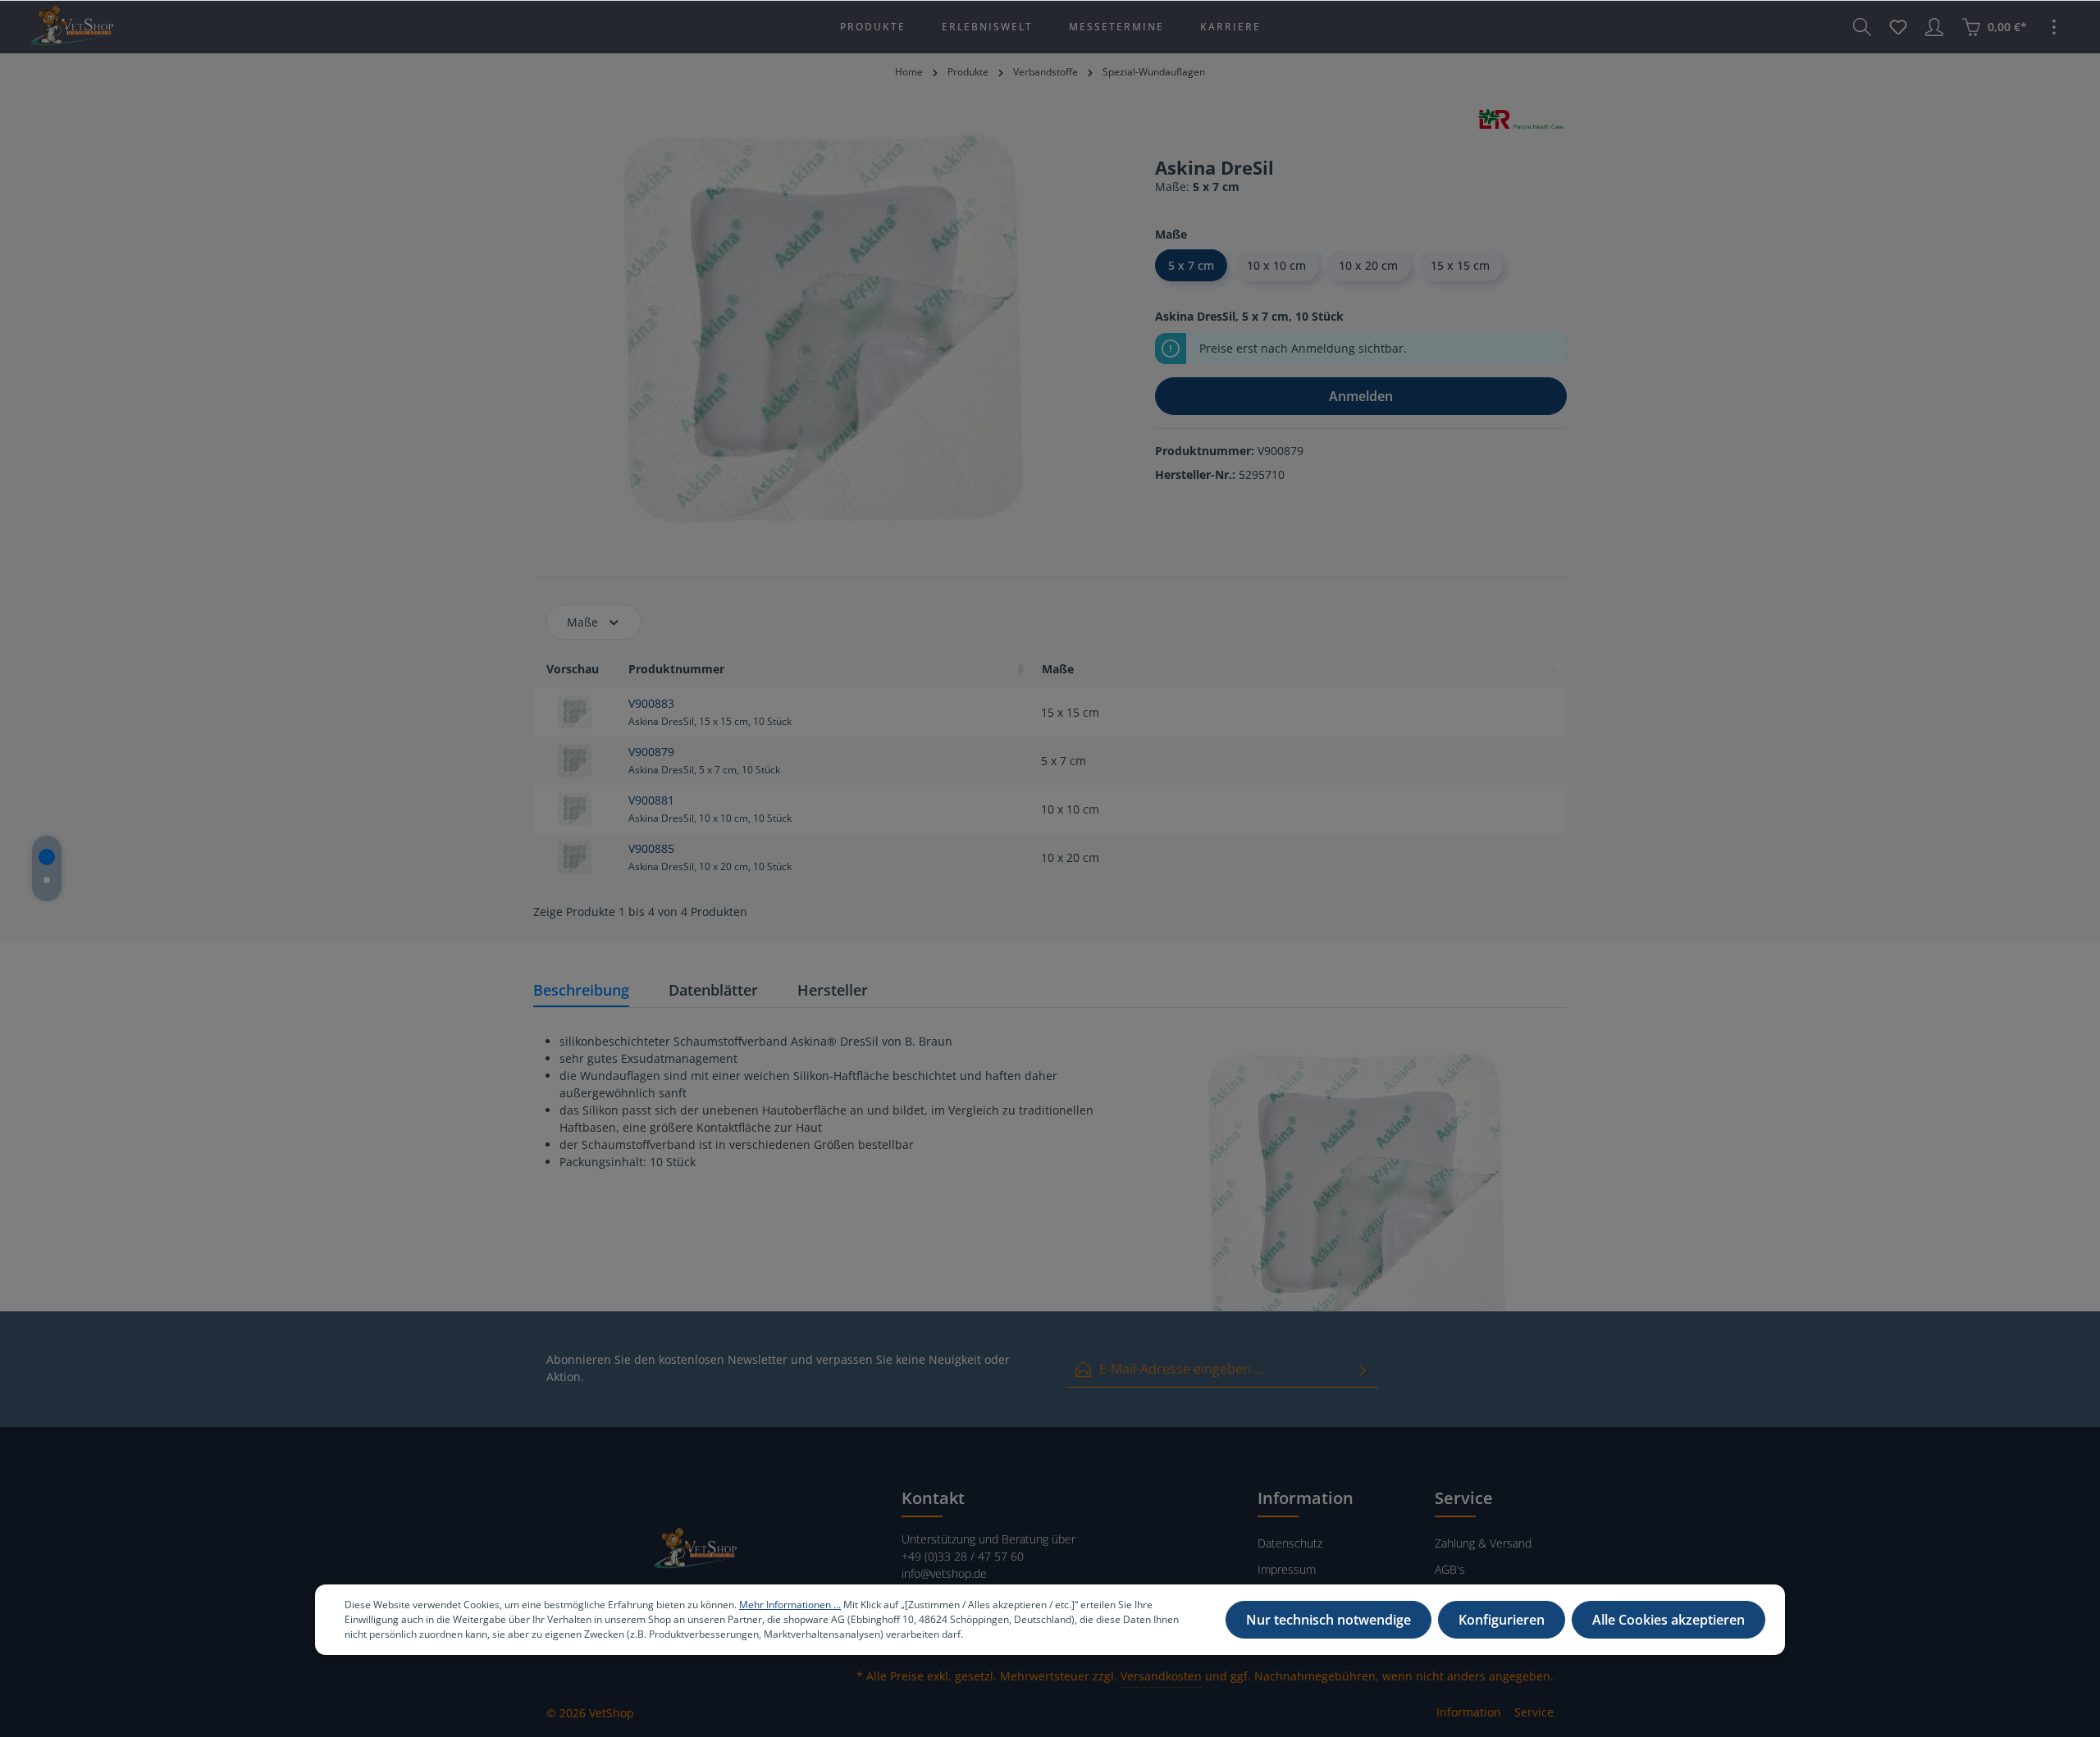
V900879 (651, 752)
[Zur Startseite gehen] (71, 27)
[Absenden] (1363, 1369)
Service (1534, 1712)
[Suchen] (1862, 27)
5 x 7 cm (1191, 265)
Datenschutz (1290, 1543)
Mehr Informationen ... (790, 1605)
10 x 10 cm (1276, 265)
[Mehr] (2054, 27)
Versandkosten (1161, 1676)
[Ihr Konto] (1934, 27)
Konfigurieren (1502, 1620)
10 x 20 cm (1368, 265)
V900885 (651, 848)
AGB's (1450, 1569)
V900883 (651, 703)
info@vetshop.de (944, 1573)
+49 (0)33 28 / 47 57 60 (963, 1556)
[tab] (581, 991)
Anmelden (1361, 396)
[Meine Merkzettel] (1898, 27)
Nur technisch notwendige (1328, 1620)
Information (1469, 1712)
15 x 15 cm (1460, 265)
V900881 (651, 800)
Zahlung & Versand (1483, 1543)
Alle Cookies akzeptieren (1669, 1620)
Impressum (1287, 1569)
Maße (582, 622)
